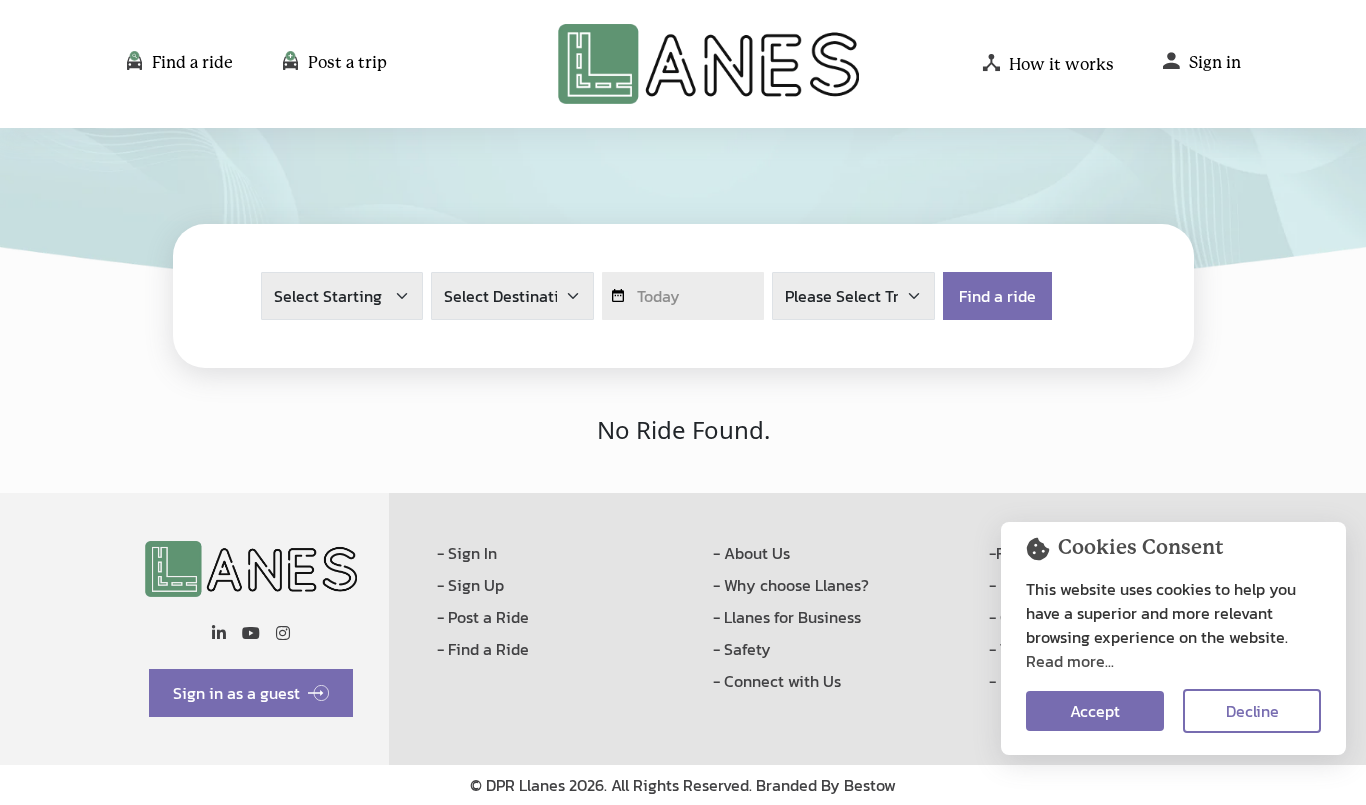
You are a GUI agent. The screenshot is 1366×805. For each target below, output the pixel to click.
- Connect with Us (777, 681)
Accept (1095, 711)
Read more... (1070, 661)
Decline (1252, 711)
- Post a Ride (483, 617)
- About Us (751, 553)
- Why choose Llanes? (791, 585)
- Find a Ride (483, 649)
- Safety (742, 649)
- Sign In (467, 553)
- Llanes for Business (787, 617)
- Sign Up (470, 585)
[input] (683, 296)
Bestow (870, 785)
